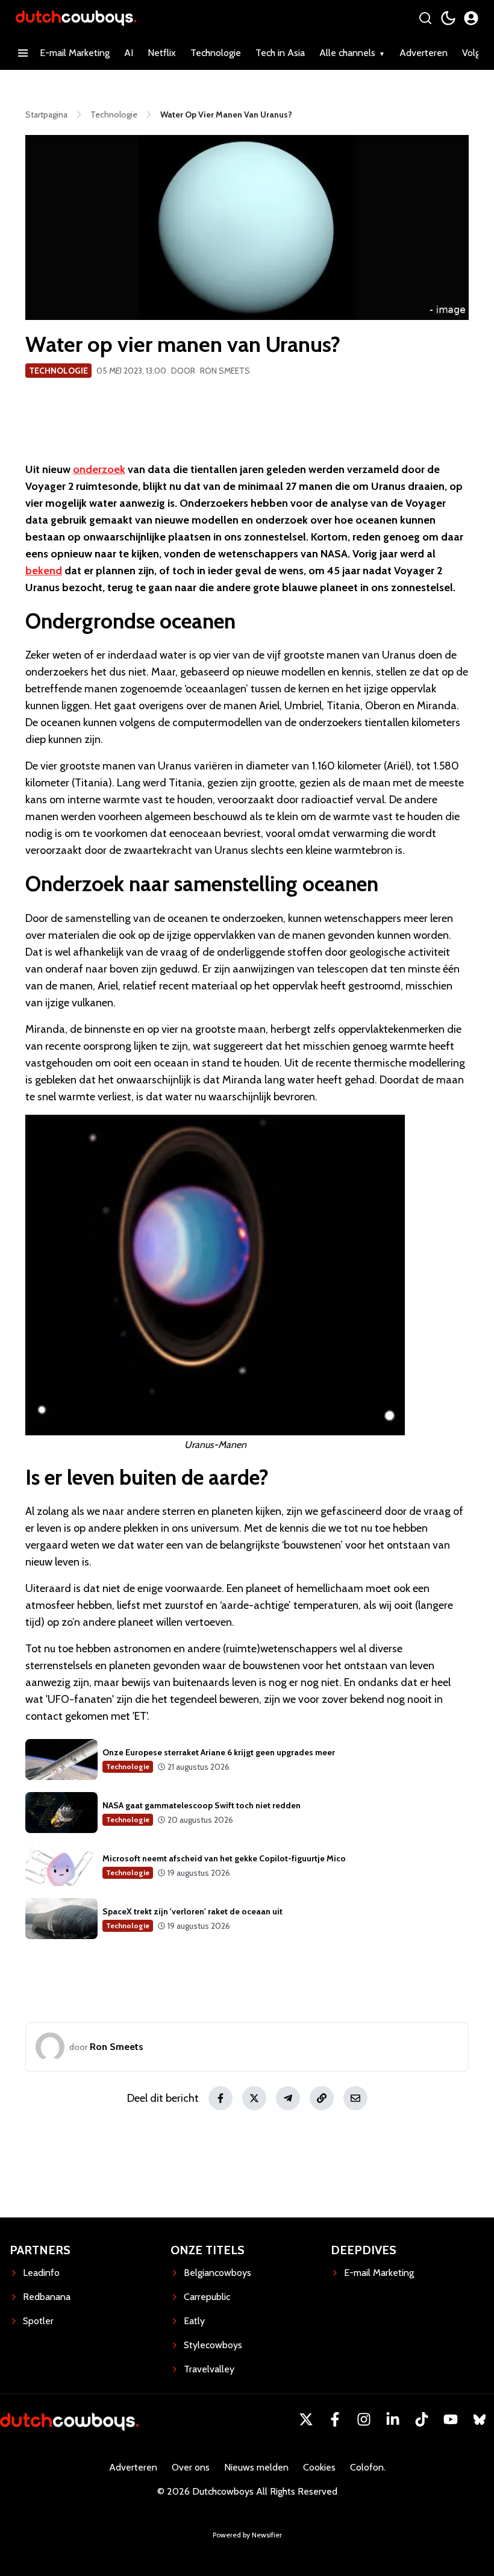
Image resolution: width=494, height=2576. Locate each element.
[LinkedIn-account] (393, 2419)
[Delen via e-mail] (355, 2098)
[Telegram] (288, 2098)
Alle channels (347, 53)
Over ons (191, 2467)
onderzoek (99, 469)
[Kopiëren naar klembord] (322, 2098)
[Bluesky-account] (480, 2419)
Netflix (162, 53)
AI (129, 53)
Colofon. (368, 2467)
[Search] (425, 18)
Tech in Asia (280, 53)
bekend (44, 571)
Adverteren (424, 53)
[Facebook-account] (335, 2419)
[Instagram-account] (364, 2419)
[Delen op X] (254, 2098)
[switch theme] (448, 18)
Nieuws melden (256, 2467)
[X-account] (306, 2419)
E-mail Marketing (75, 53)
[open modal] (471, 18)
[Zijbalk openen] (23, 53)
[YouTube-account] (451, 2419)
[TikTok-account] (422, 2419)
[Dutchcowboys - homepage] (76, 18)
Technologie (216, 53)
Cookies (319, 2467)
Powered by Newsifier (247, 2535)
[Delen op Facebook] (220, 2098)
